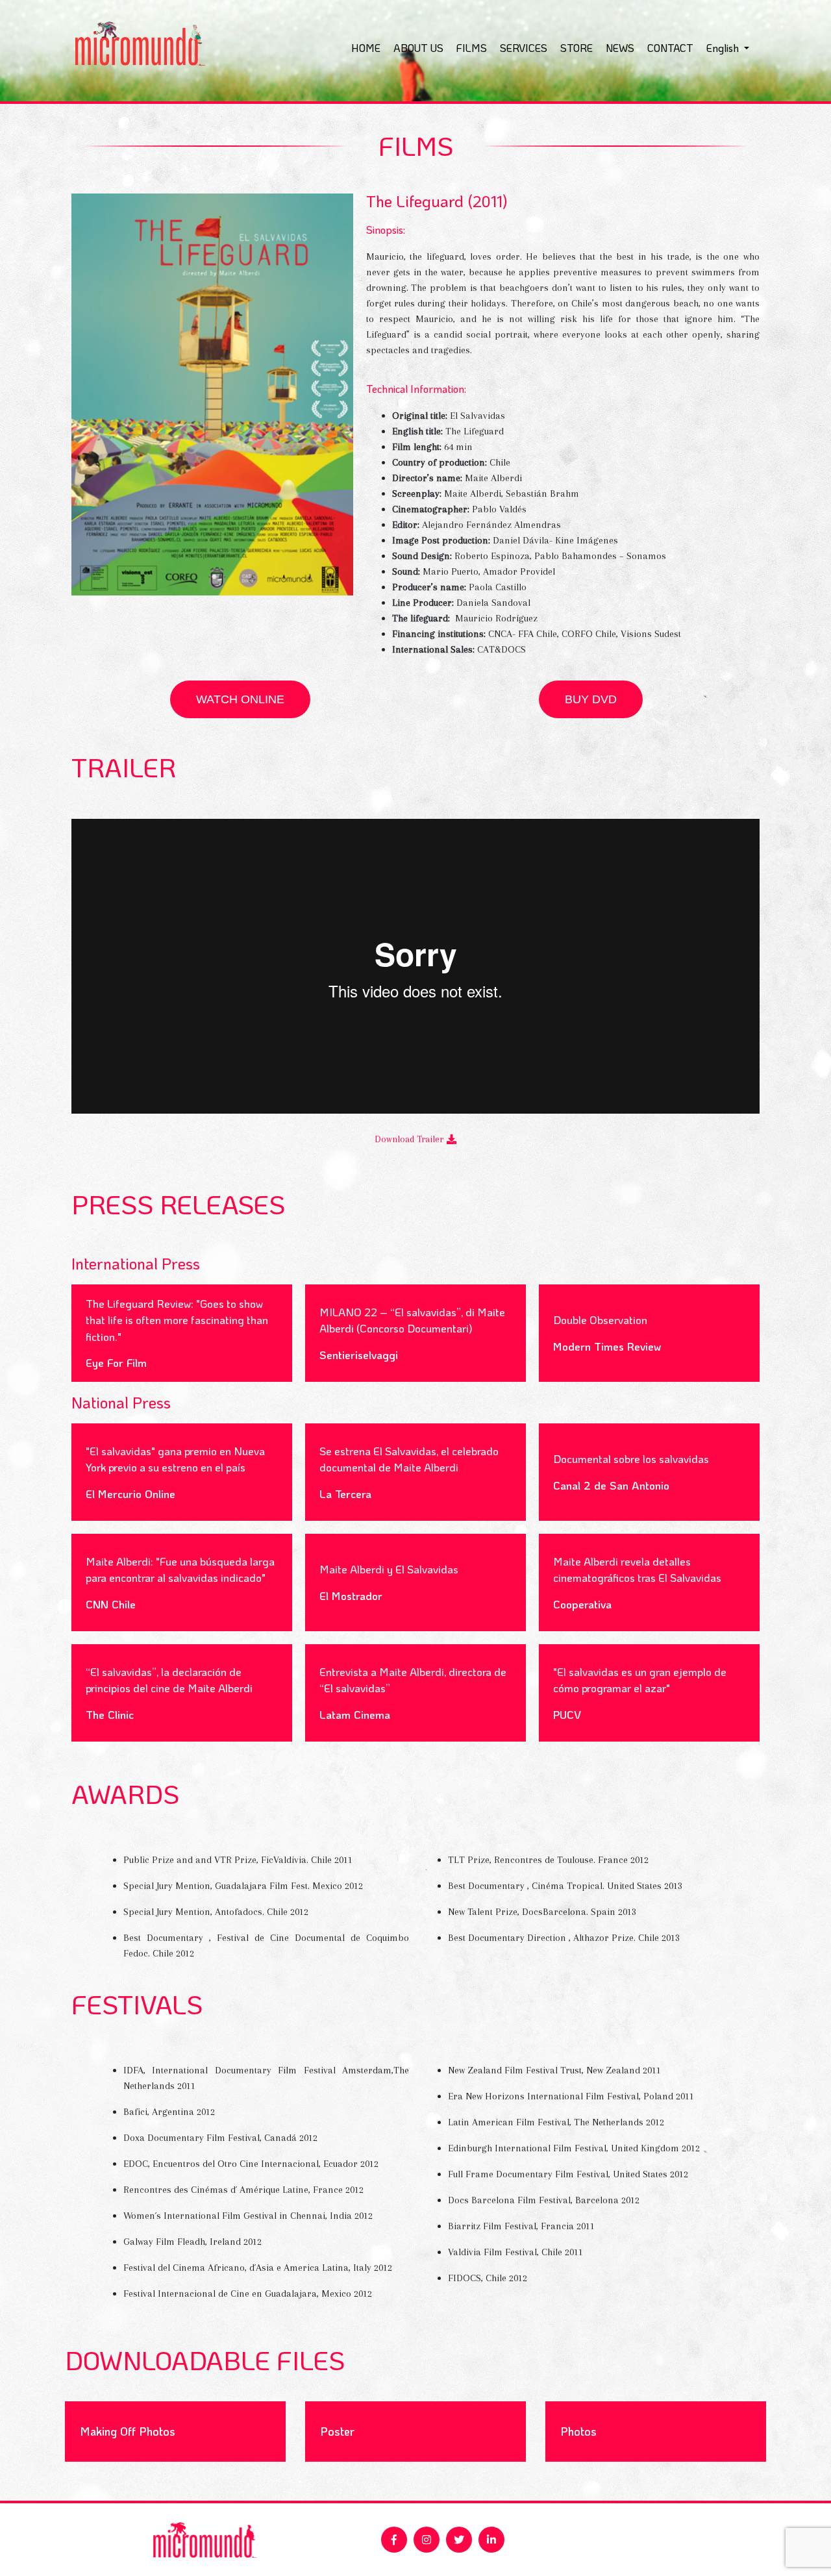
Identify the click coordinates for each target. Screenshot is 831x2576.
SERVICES (524, 48)
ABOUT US (418, 48)
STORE (577, 48)
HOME (366, 48)
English (724, 48)
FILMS (472, 48)
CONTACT (670, 48)
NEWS (620, 48)
